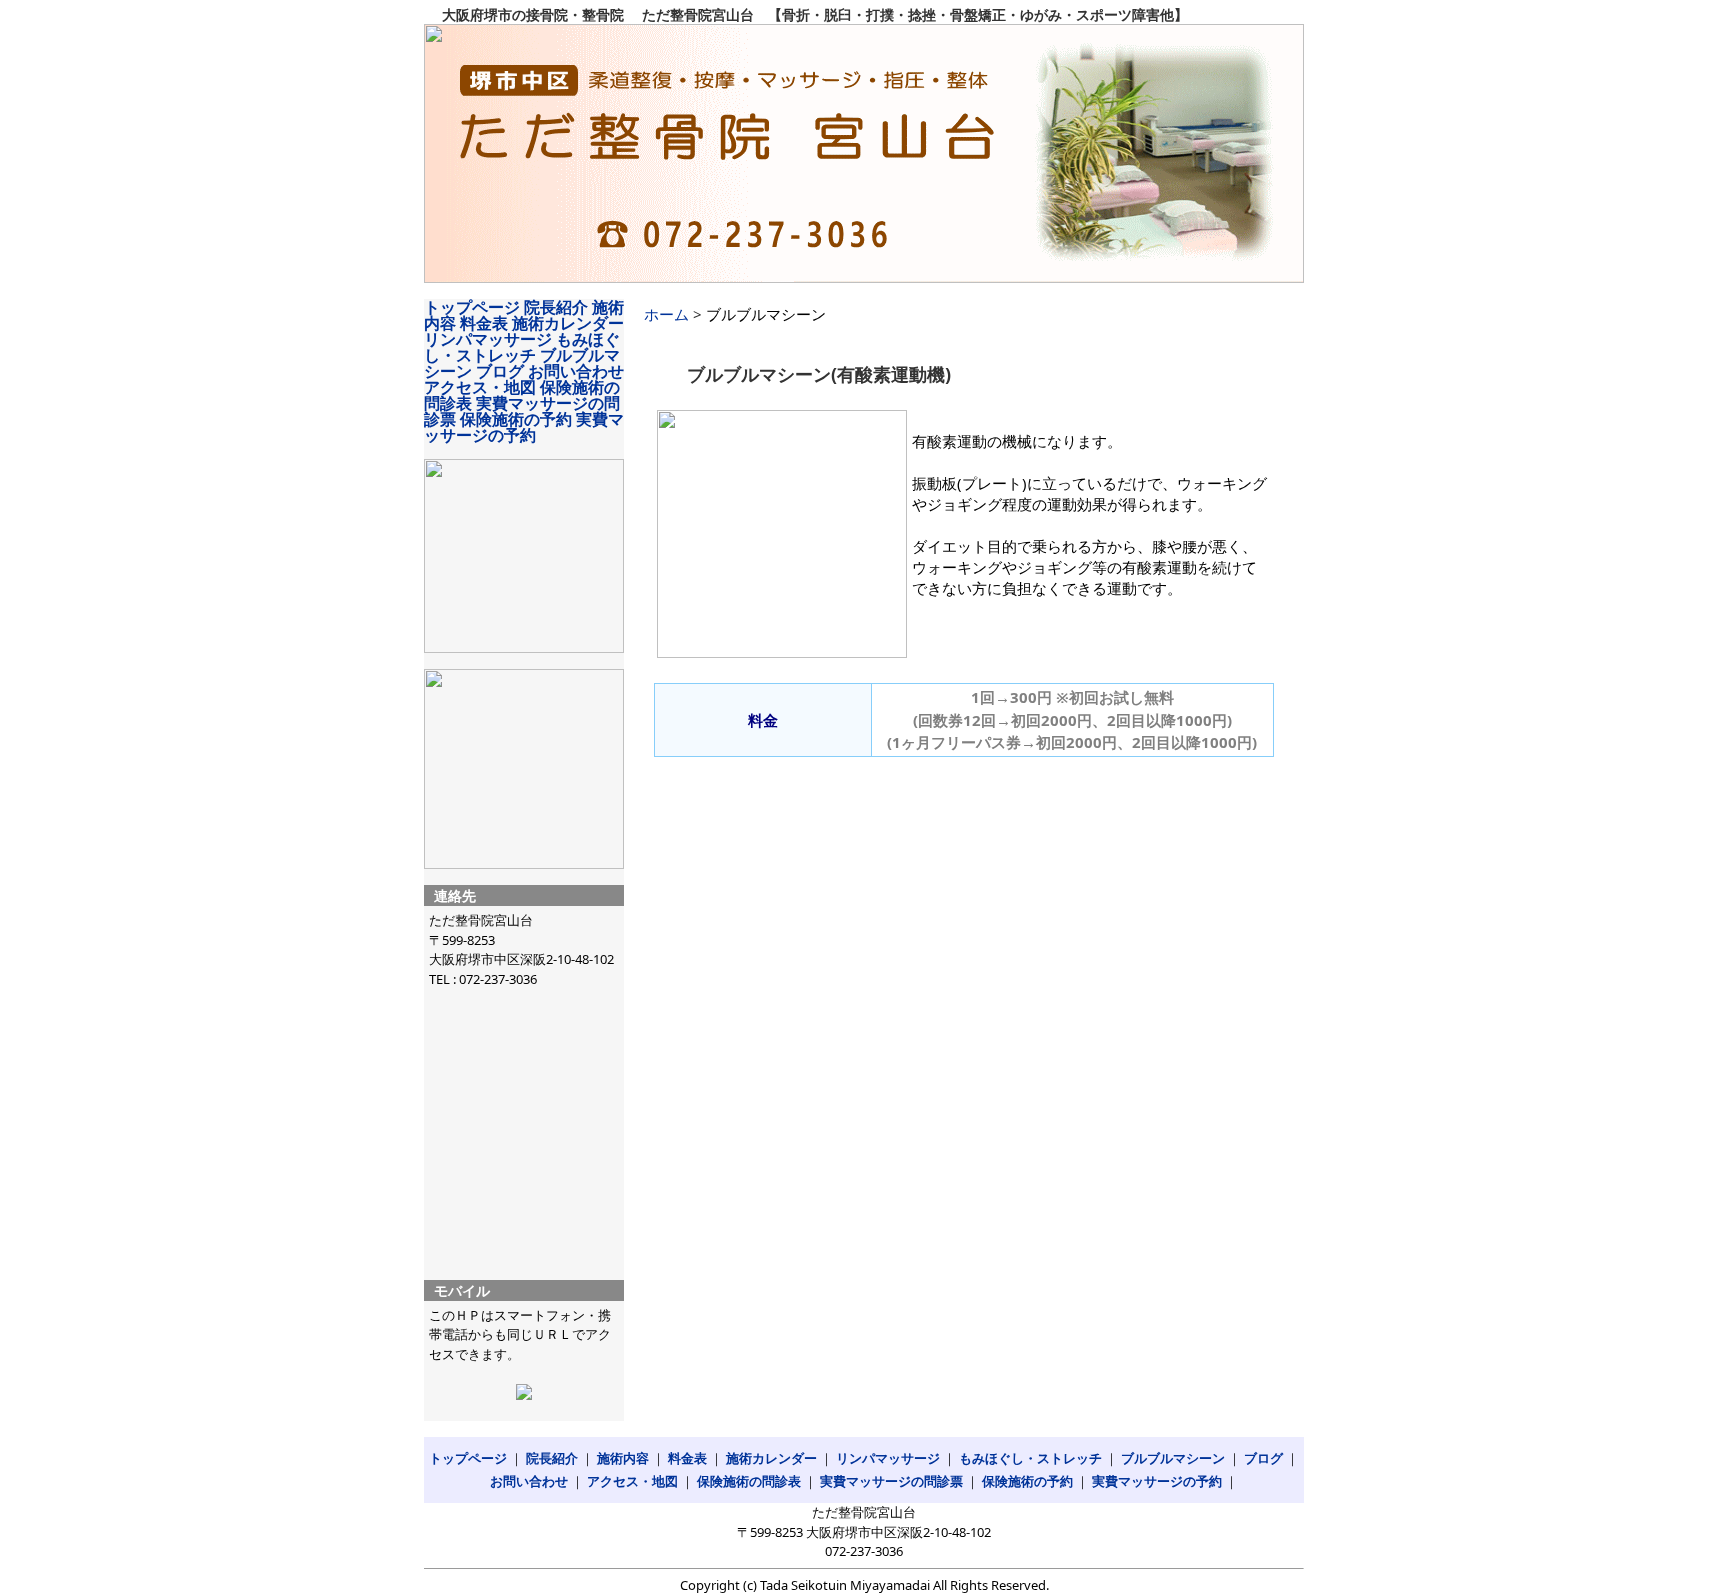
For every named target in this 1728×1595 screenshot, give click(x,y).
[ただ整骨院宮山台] (864, 153)
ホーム (666, 314)
